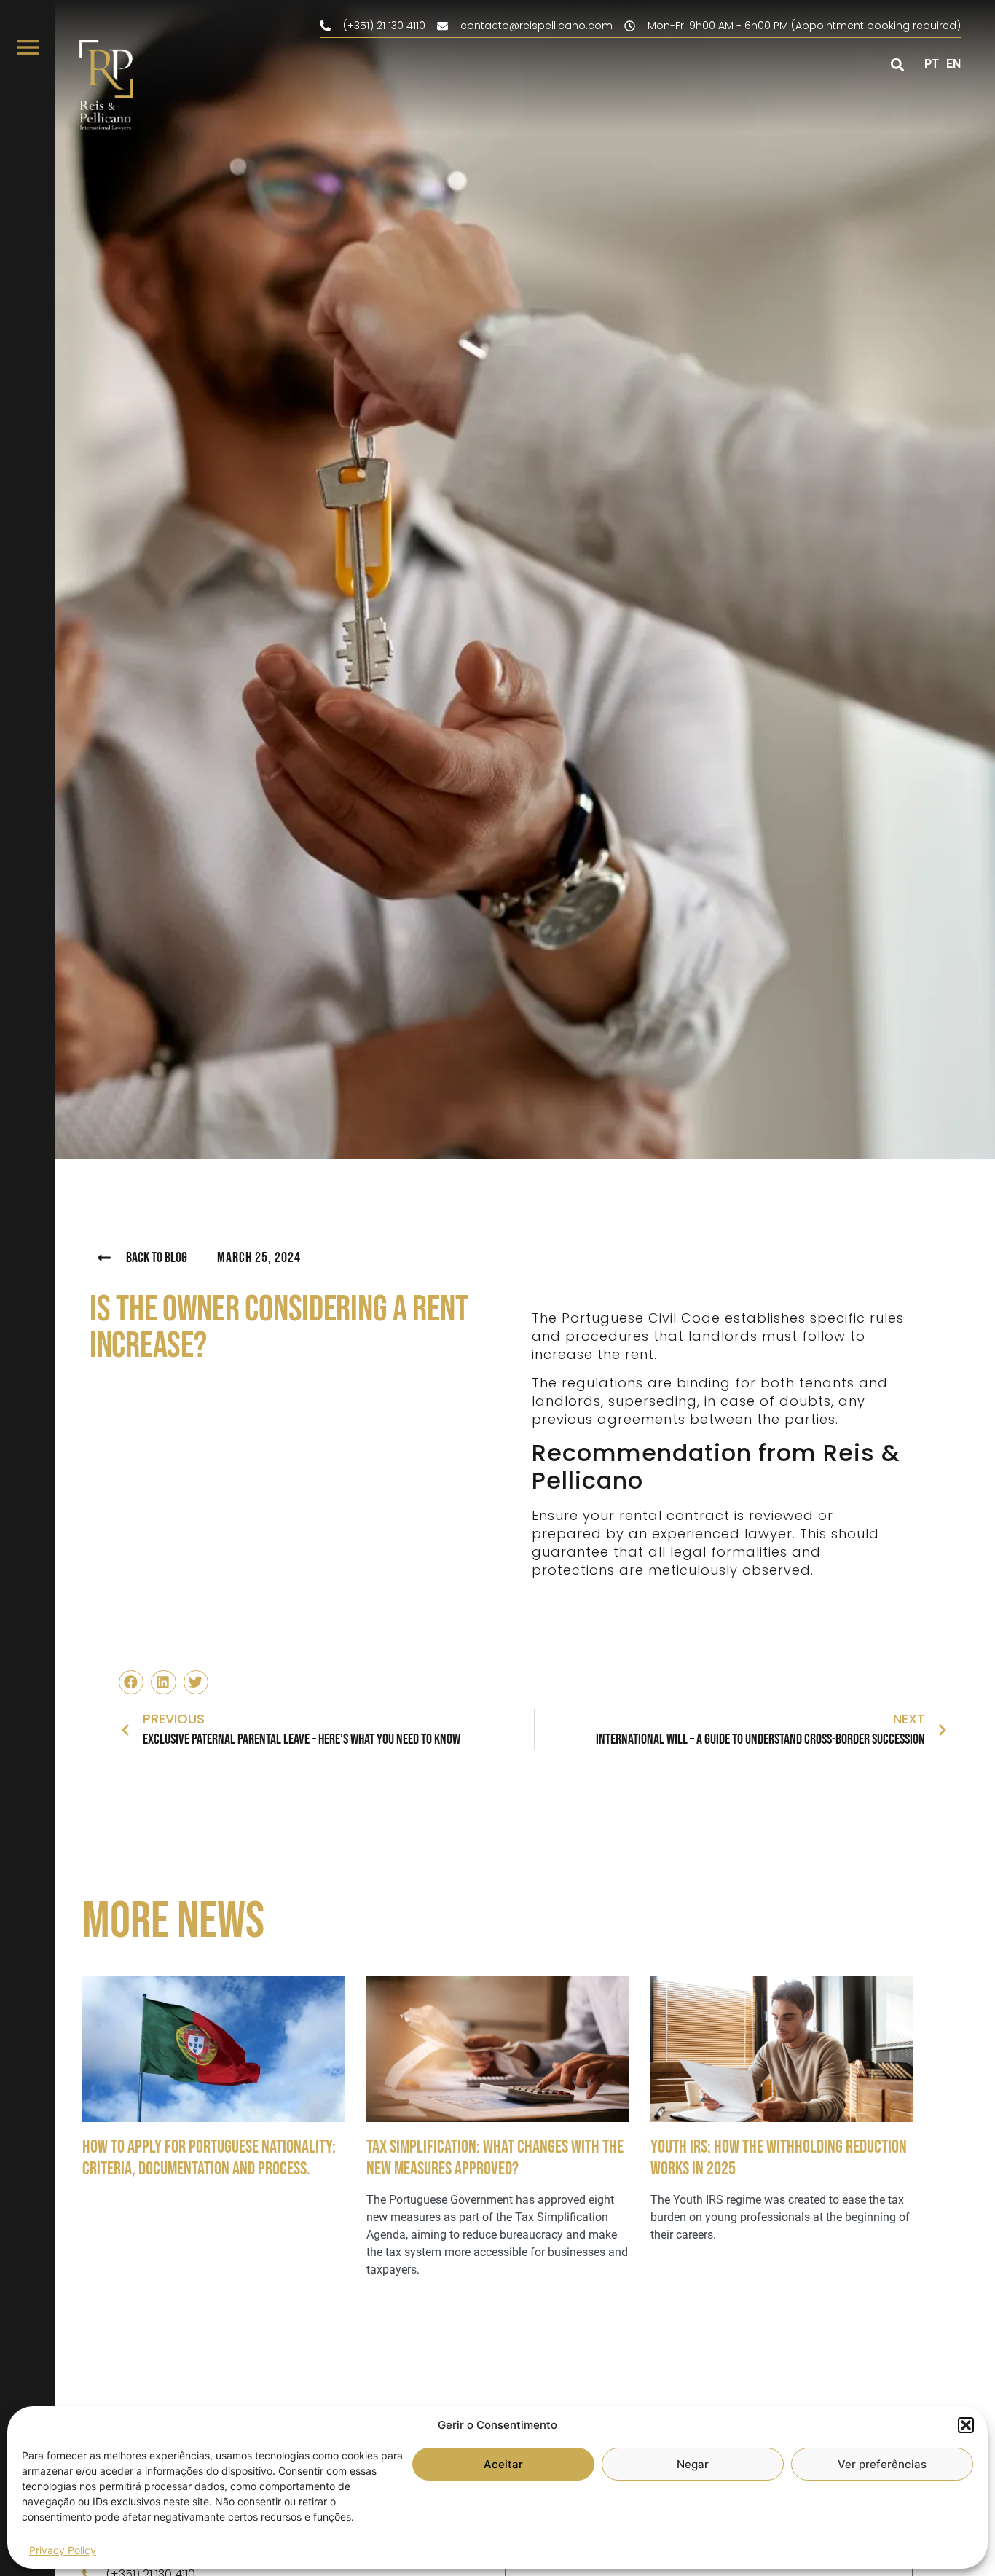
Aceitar (503, 2464)
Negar (693, 2464)
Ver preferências (882, 2464)
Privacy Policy (63, 2550)
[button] (966, 2425)
